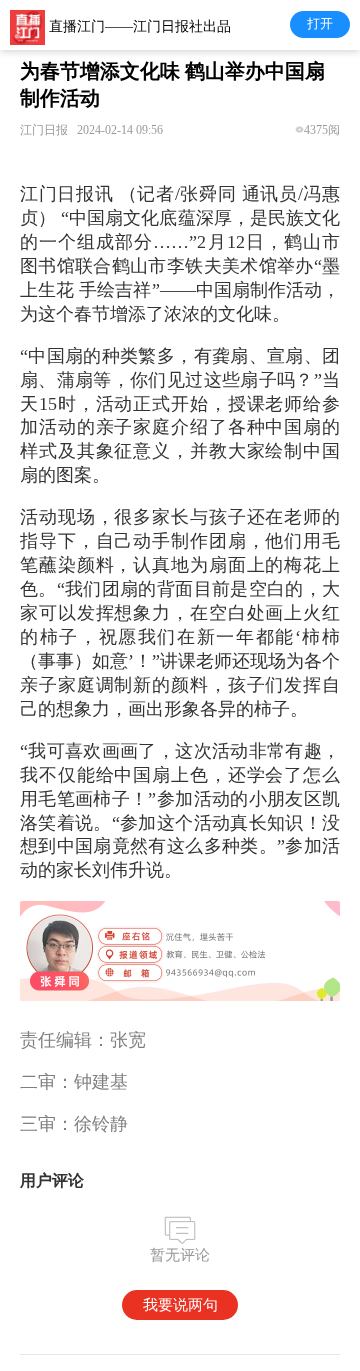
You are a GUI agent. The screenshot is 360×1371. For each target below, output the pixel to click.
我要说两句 (180, 1304)
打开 (320, 23)
